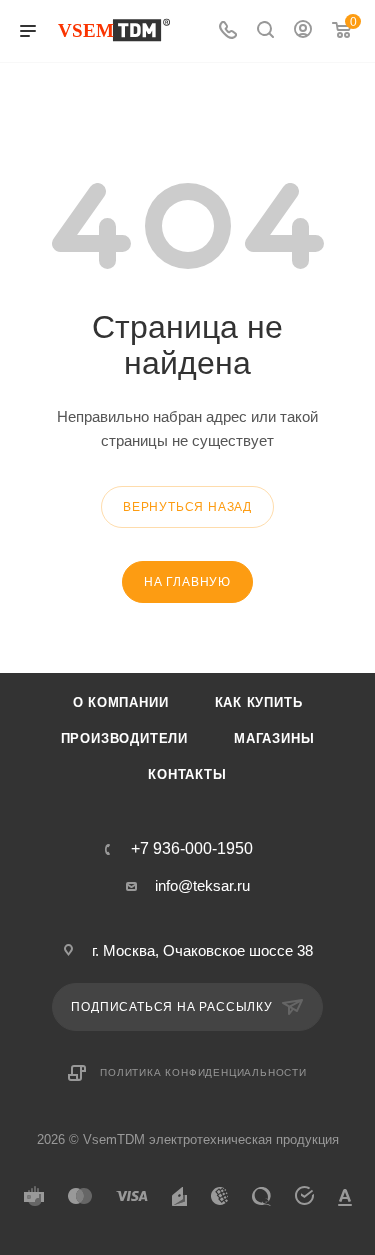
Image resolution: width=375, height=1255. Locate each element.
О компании (121, 702)
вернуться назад (187, 507)
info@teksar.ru (202, 885)
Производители (124, 738)
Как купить (259, 702)
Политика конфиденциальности (203, 1072)
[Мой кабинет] (303, 31)
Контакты (187, 774)
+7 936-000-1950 (192, 849)
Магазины (274, 738)
